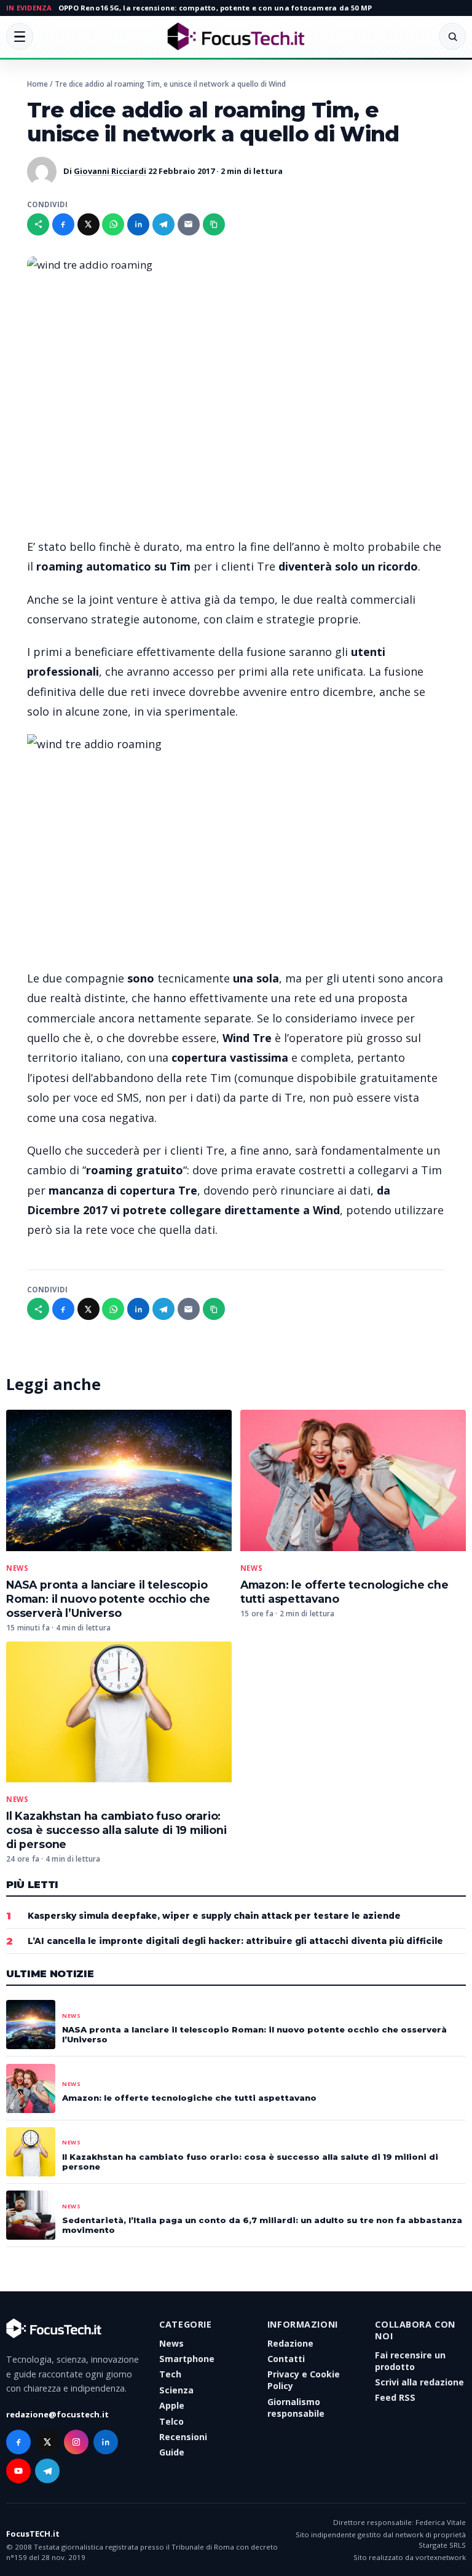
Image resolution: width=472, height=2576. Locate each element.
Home (37, 84)
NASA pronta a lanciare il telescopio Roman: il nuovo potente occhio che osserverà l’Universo (108, 1599)
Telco (171, 2421)
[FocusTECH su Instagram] (76, 2442)
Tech (170, 2374)
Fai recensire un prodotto (410, 2361)
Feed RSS (395, 2397)
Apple (172, 2405)
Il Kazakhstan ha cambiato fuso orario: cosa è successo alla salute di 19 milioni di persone (116, 1830)
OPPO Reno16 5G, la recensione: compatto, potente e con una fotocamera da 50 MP (215, 8)
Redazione (290, 2343)
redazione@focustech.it (57, 2414)
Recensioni (183, 2437)
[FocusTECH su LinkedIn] (106, 2442)
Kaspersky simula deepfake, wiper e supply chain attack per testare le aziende (214, 1916)
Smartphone (187, 2359)
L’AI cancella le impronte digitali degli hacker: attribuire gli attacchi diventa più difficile (235, 1941)
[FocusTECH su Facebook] (18, 2442)
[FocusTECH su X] (47, 2442)
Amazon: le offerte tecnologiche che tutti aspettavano (189, 2098)
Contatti (286, 2359)
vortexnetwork (441, 2557)
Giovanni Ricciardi (110, 171)
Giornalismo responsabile (296, 2408)
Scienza (176, 2390)
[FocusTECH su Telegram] (47, 2471)
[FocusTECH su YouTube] (18, 2471)
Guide (172, 2452)
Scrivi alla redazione (419, 2382)
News (17, 1568)
